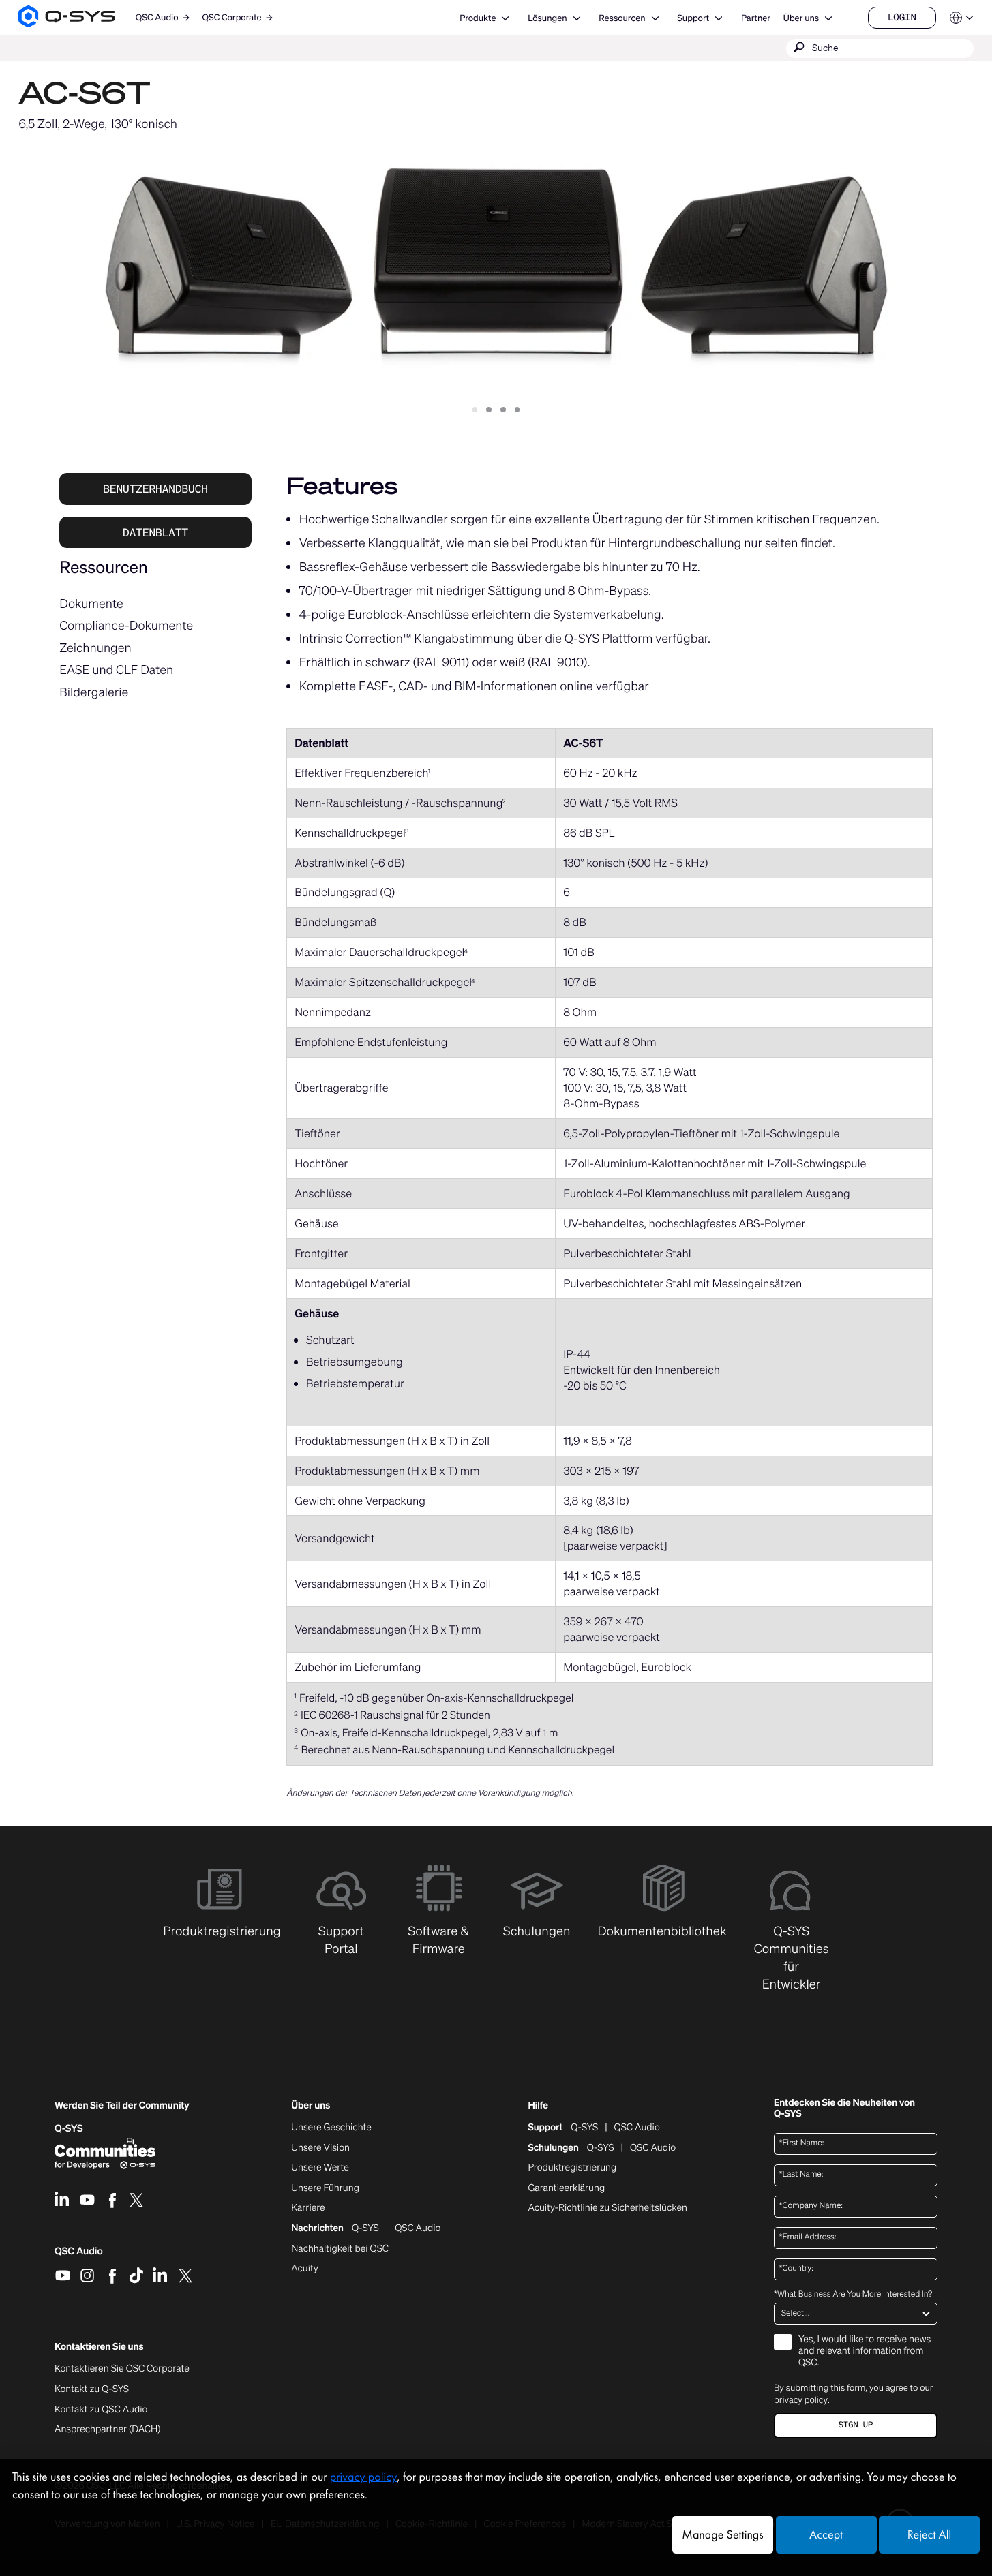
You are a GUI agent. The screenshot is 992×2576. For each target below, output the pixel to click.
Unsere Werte (320, 2168)
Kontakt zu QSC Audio (101, 2410)
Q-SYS (584, 2128)
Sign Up (856, 2425)
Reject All (929, 2535)
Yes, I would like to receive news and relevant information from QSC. (865, 2351)
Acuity (305, 2269)
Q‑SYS (69, 2129)
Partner (756, 18)
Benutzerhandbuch (155, 489)
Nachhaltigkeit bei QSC (340, 2249)
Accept (826, 2535)
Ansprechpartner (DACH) (108, 2429)
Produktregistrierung (572, 2168)
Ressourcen (622, 18)
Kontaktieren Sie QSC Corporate (122, 2369)
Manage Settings (722, 2535)
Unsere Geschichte (331, 2128)
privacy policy (801, 2400)
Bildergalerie (94, 692)
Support (693, 18)
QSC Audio (79, 2256)
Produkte (478, 18)
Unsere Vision (320, 2148)
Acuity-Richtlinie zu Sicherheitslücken (607, 2208)
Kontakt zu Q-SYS (92, 2389)
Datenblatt (155, 532)
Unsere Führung (325, 2188)
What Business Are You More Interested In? (853, 2295)
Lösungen (547, 18)
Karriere (308, 2208)
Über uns (801, 18)
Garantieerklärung (566, 2188)
